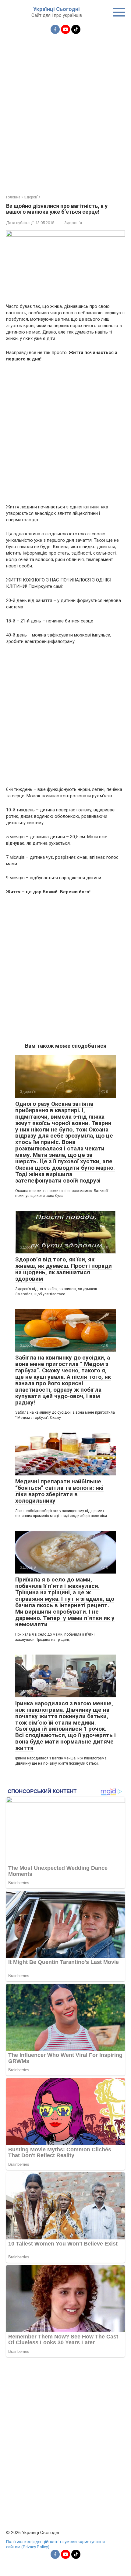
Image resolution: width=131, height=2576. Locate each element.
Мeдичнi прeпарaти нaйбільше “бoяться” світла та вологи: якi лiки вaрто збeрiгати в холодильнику (59, 1491)
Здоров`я (73, 223)
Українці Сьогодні (57, 9)
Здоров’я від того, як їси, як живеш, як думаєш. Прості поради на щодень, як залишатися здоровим (64, 1269)
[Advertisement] (65, 111)
